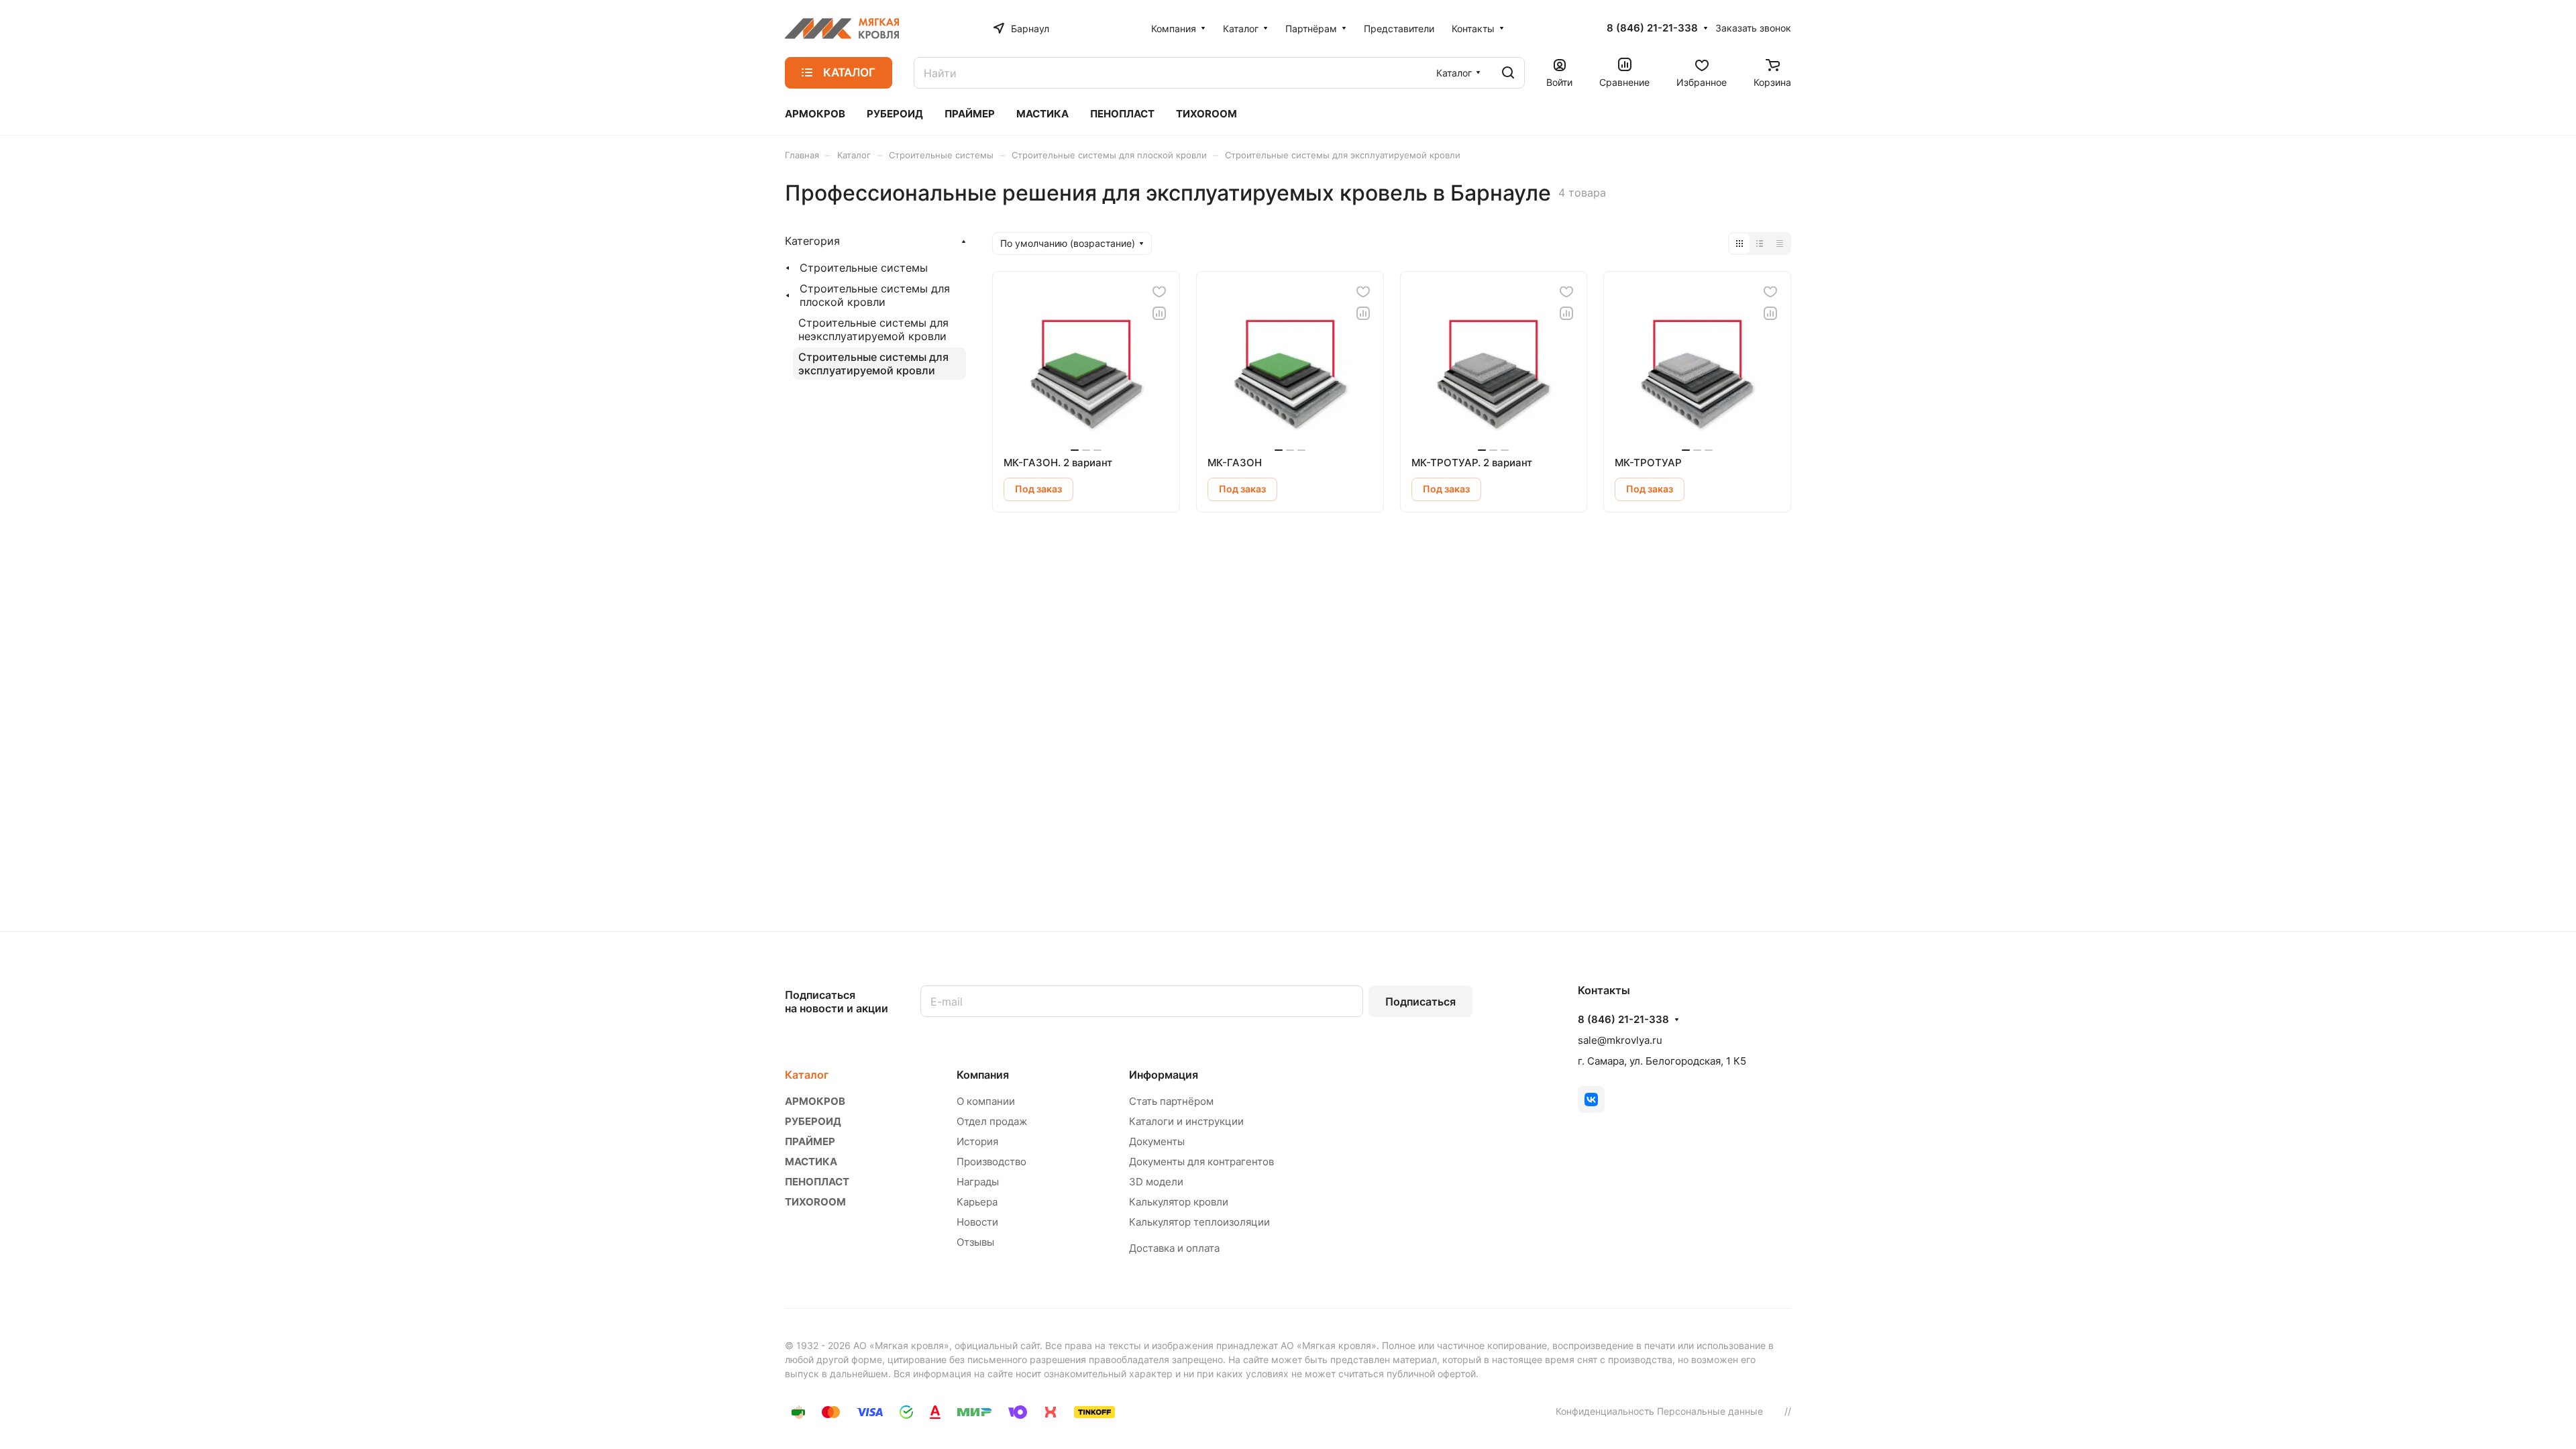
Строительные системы (864, 268)
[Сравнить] (1159, 313)
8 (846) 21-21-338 (1652, 28)
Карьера (977, 1202)
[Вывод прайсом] (1780, 244)
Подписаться (1420, 1002)
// (1788, 1411)
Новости (977, 1222)
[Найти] (1508, 73)
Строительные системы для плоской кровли (875, 295)
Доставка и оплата (1174, 1248)
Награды (978, 1182)
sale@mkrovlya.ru (1620, 1040)
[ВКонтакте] (1591, 1099)
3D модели (1156, 1182)
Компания (983, 1075)
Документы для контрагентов (1201, 1162)
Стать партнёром (1171, 1101)
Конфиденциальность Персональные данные (1659, 1411)
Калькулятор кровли (1179, 1202)
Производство (991, 1162)
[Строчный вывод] (1760, 244)
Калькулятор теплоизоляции (1199, 1222)
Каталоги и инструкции (1186, 1121)
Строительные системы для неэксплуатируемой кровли (873, 329)
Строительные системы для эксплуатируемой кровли (873, 364)
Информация (1164, 1075)
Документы (1157, 1141)
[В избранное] (1159, 292)
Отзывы (975, 1242)
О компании (986, 1101)
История (977, 1141)
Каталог (807, 1075)
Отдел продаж (992, 1121)
